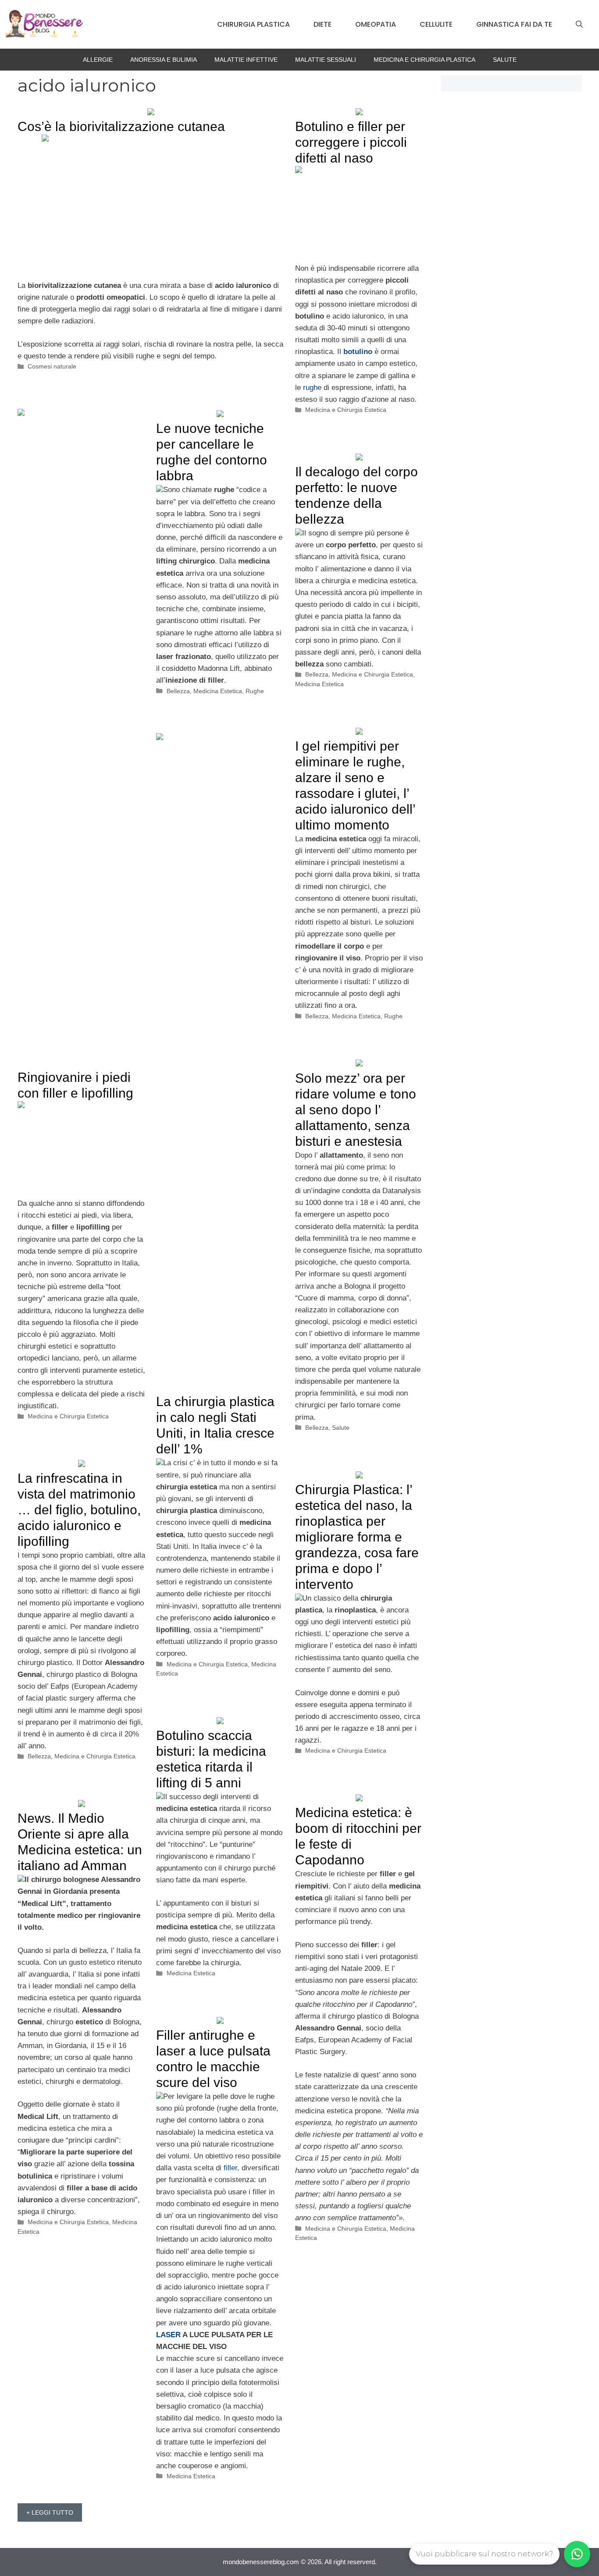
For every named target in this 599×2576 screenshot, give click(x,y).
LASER (168, 2335)
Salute (505, 60)
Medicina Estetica (218, 691)
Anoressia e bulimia (164, 60)
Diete (323, 24)
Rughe (255, 691)
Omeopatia (376, 24)
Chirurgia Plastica (253, 24)
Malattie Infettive (246, 60)
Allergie (98, 60)
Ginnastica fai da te (514, 24)
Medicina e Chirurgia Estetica (346, 410)
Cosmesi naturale (52, 366)
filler (230, 2168)
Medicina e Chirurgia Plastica (424, 60)
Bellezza (178, 691)
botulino (358, 352)
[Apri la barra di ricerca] (579, 25)
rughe (312, 388)
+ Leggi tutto (50, 2512)
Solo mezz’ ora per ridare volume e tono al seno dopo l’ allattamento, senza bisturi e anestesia (356, 1110)
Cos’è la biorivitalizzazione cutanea (121, 126)
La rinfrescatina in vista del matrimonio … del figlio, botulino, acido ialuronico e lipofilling (79, 1510)
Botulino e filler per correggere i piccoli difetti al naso (351, 142)
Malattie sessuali (326, 60)
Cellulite (436, 24)
